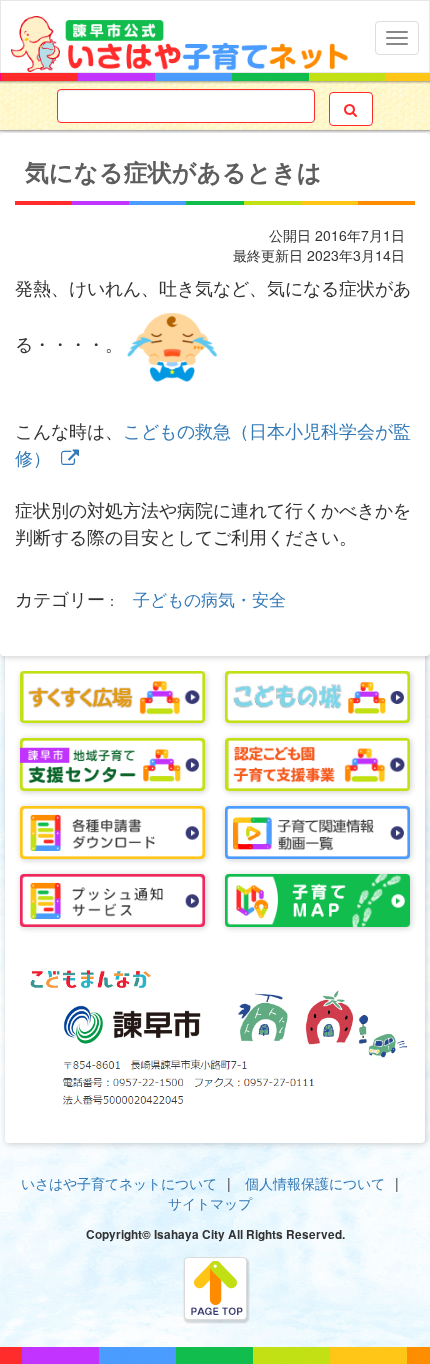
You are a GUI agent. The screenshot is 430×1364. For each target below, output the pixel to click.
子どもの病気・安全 (209, 599)
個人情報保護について (315, 1183)
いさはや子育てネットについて (119, 1183)
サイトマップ (210, 1203)
